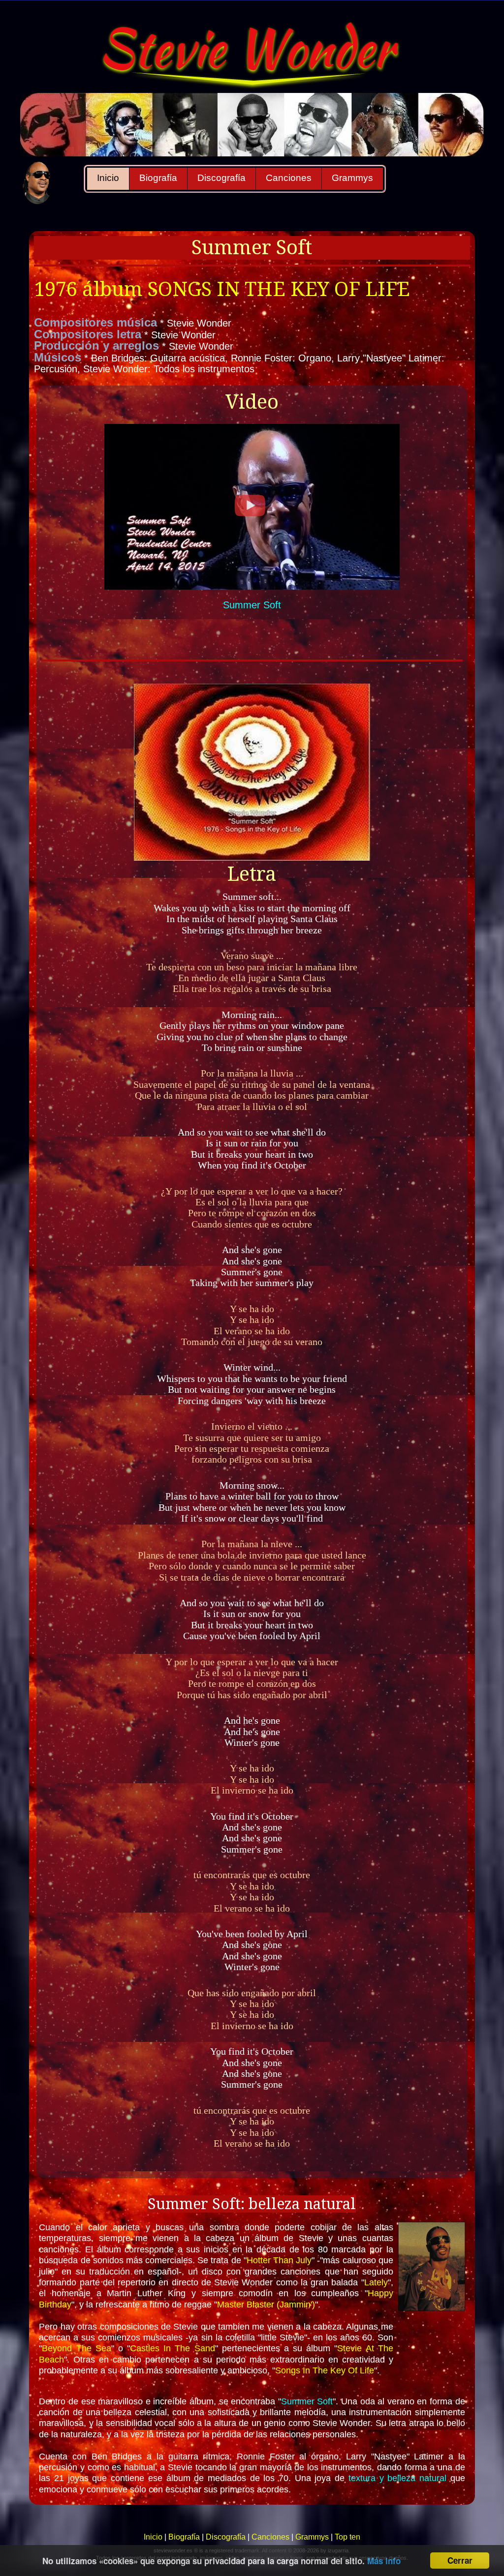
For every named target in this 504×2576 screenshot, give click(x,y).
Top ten (347, 2537)
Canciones (289, 178)
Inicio (108, 178)
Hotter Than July (279, 2260)
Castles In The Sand (173, 2348)
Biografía (158, 178)
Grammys (352, 178)
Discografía (221, 178)
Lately (376, 2282)
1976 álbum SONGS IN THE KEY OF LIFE (222, 289)
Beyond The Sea (76, 2348)
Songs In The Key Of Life (325, 2370)
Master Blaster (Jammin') (266, 2305)
